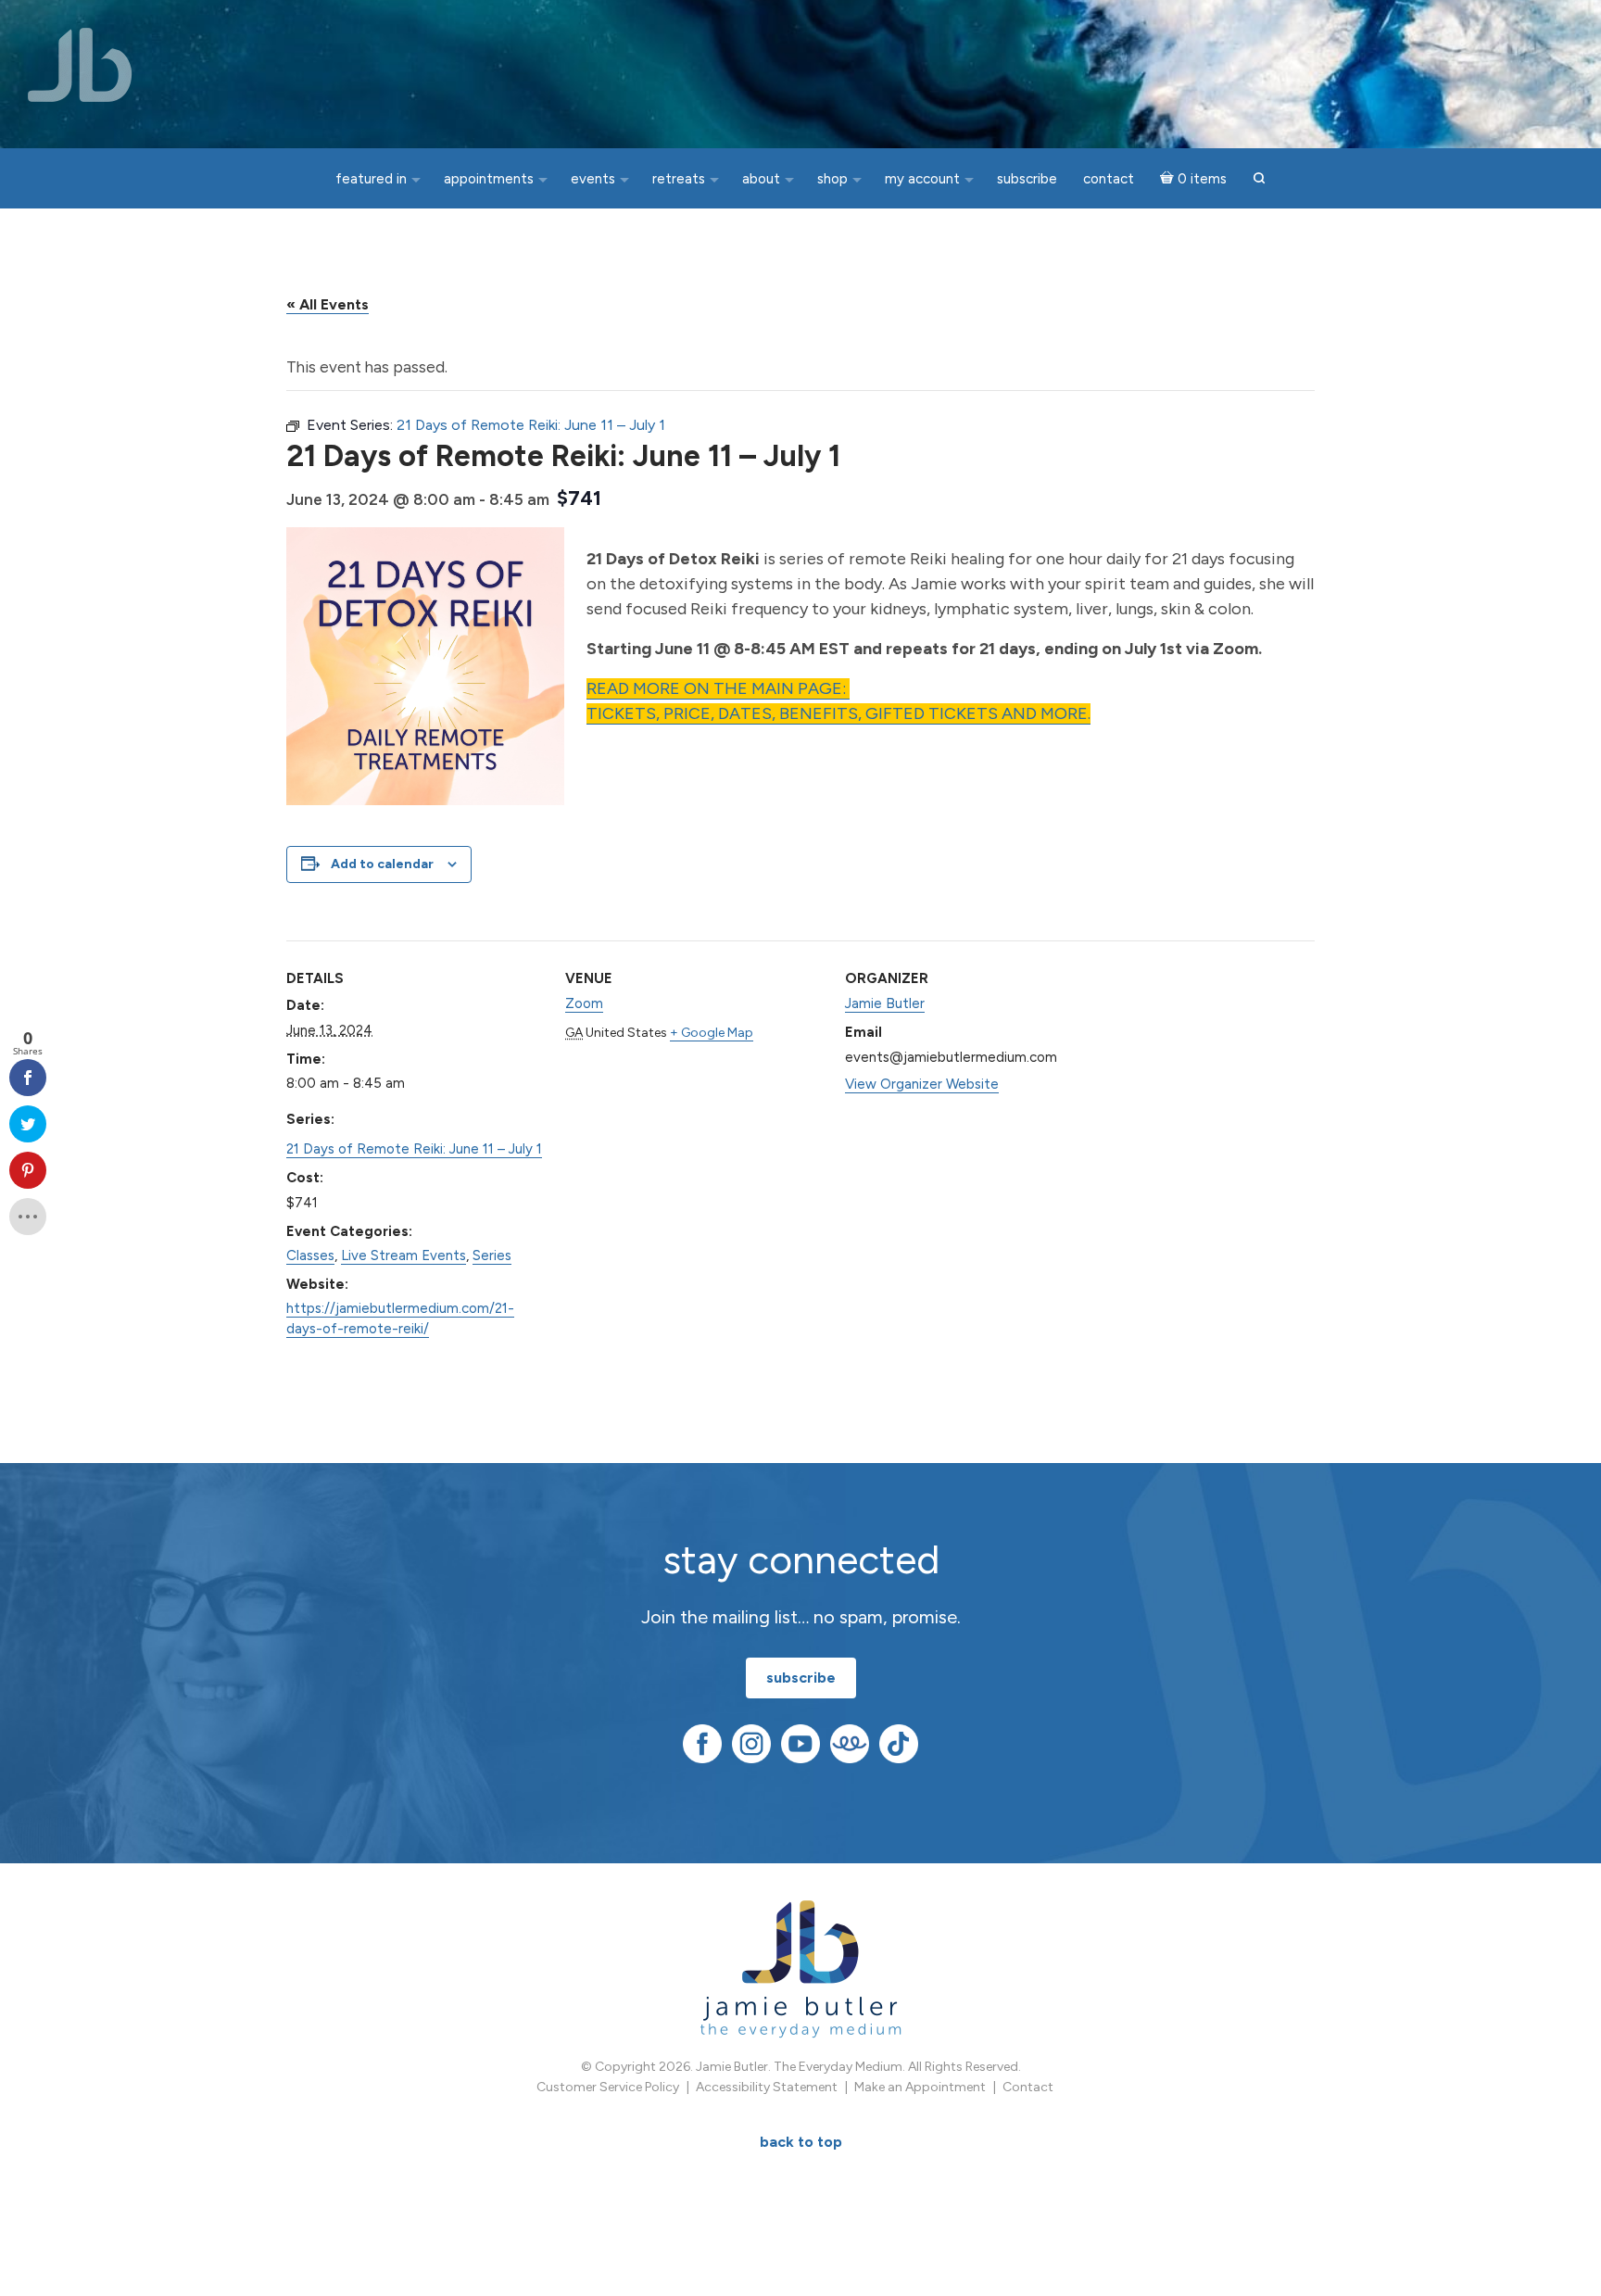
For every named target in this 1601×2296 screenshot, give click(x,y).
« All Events (328, 304)
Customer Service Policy (608, 2087)
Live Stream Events (403, 1255)
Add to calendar (382, 864)
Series (492, 1255)
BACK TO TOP (801, 2142)
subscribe (801, 1678)
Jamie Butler (885, 1003)
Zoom (584, 1003)
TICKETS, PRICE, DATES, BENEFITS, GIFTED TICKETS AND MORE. (838, 713)
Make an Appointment (920, 2087)
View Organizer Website (922, 1084)
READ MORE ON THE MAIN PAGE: (718, 688)
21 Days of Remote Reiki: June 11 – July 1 (414, 1149)
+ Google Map (712, 1033)
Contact (1028, 2087)
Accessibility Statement (767, 2087)
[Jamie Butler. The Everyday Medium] (80, 65)
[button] (1259, 179)
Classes (310, 1255)
